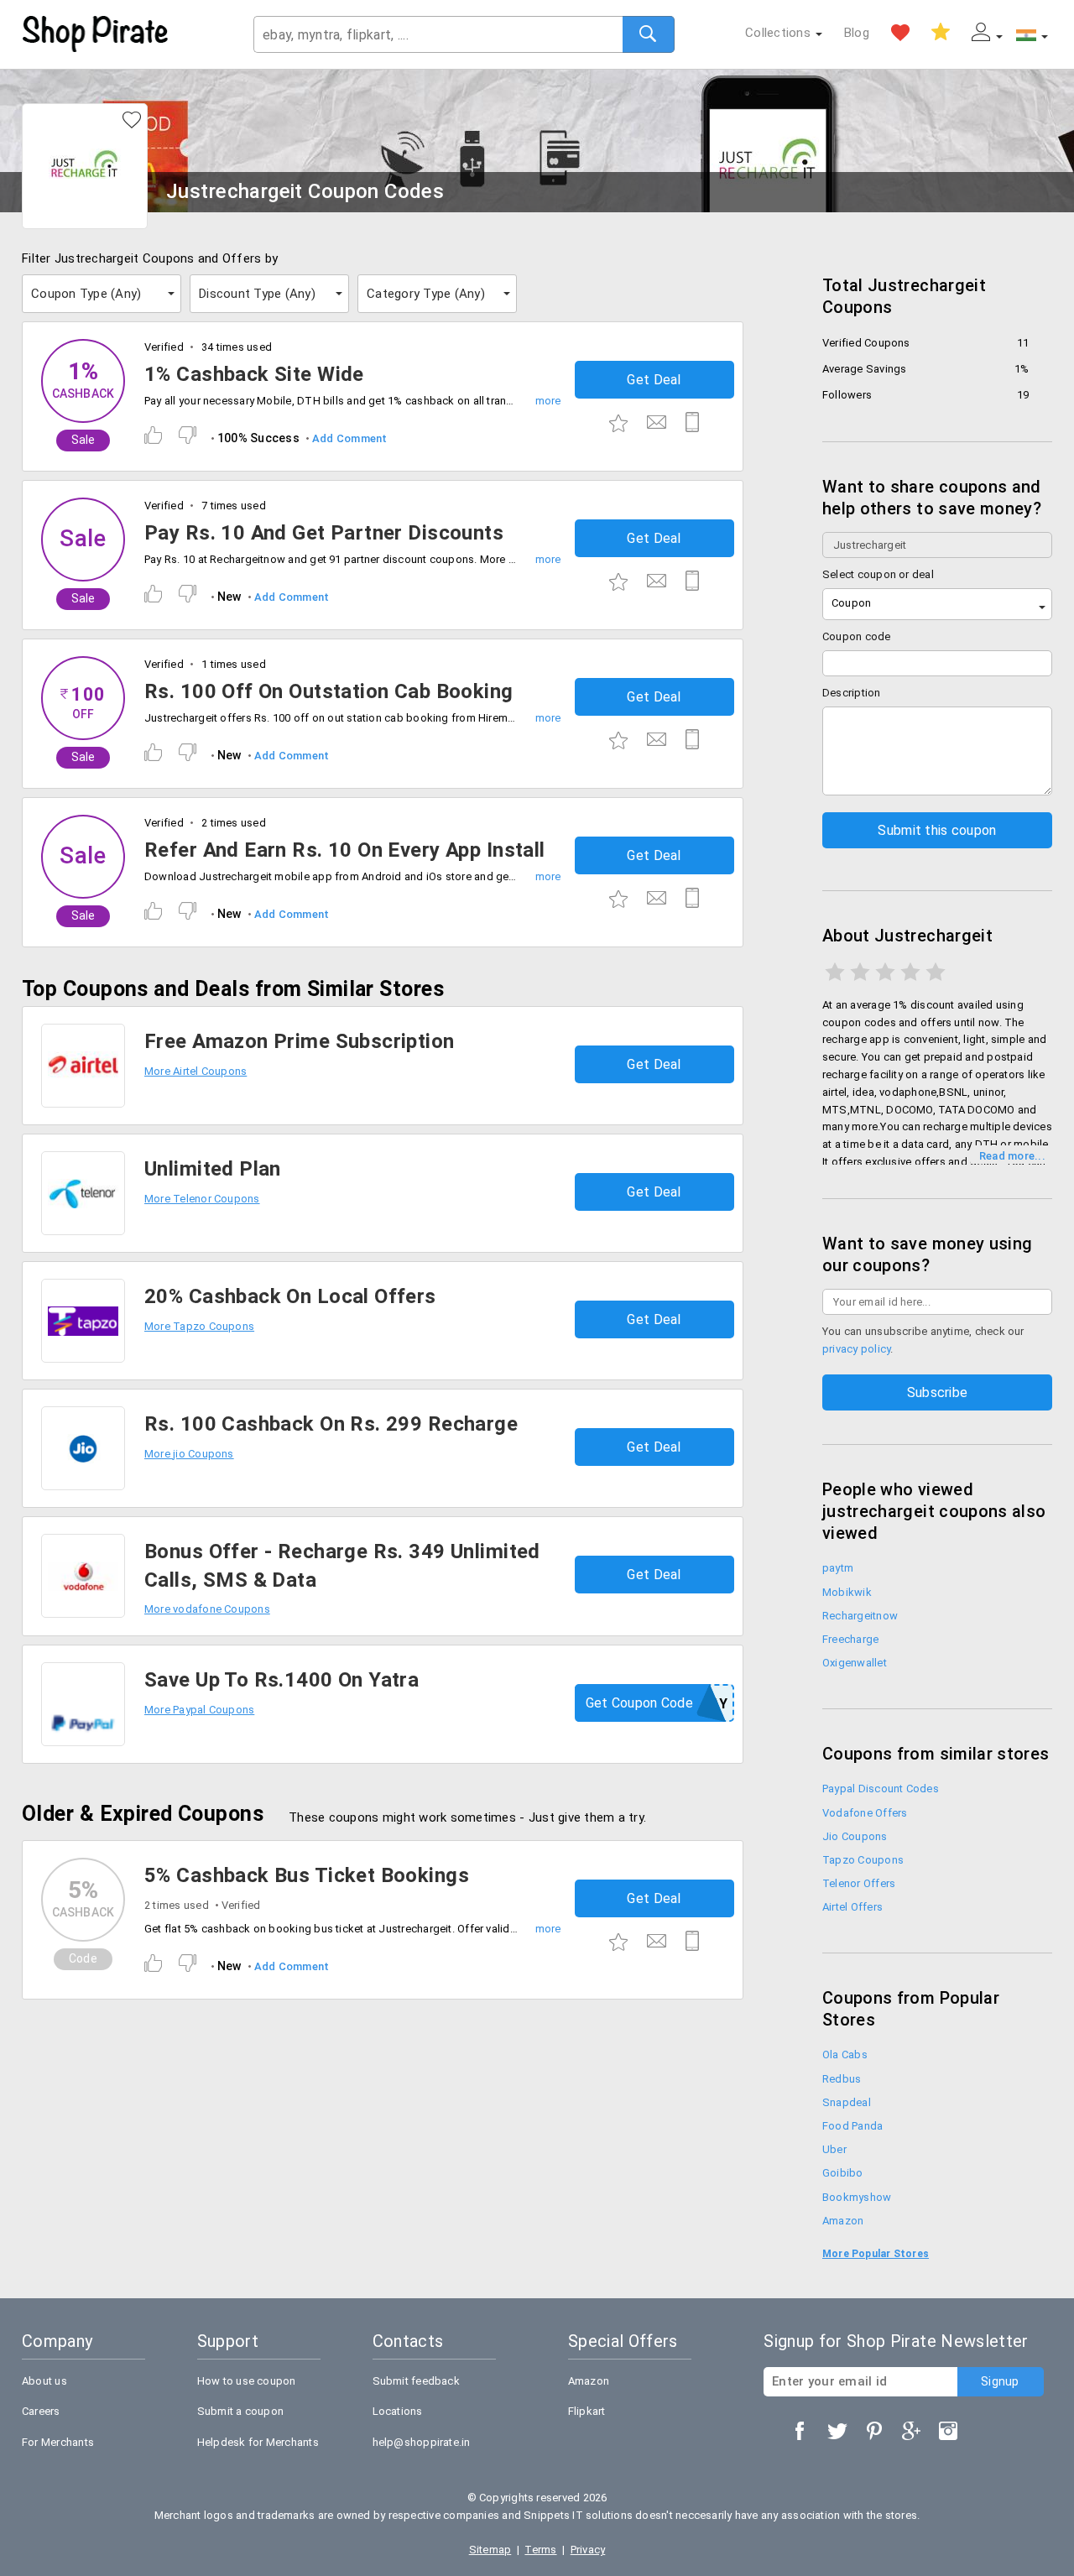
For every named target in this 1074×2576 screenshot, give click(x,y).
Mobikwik (847, 1592)
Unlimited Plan (213, 1169)
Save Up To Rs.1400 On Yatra (282, 1680)
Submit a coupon (240, 2411)
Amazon (843, 2221)
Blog (857, 33)
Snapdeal (847, 2102)
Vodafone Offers (865, 1813)
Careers (41, 2411)
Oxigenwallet (855, 1663)
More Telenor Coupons (202, 1199)
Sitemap (490, 2550)
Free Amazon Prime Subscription (300, 1041)
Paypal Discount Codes (881, 1789)
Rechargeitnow (860, 1616)
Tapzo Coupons (863, 1860)
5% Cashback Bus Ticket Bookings (307, 1875)
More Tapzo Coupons (199, 1326)
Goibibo (843, 2173)
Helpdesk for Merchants (258, 2442)
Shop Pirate (96, 34)
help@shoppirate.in (422, 2442)
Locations (398, 2411)
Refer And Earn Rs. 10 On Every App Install (345, 850)
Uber (834, 2149)
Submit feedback (416, 2381)
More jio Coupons (189, 1454)
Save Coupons (941, 33)
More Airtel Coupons (196, 1071)
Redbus (842, 2079)
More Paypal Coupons (199, 1710)
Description (852, 693)
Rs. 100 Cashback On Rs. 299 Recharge (331, 1424)
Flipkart (587, 2411)
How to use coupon (247, 2381)
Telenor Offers (859, 1883)
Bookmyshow (857, 2197)
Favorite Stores (900, 33)
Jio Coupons (855, 1836)
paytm (838, 1568)
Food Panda (852, 2126)
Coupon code (857, 636)
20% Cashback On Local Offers (290, 1296)
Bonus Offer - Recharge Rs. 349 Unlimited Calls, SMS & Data (342, 1566)
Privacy (588, 2550)
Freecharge (850, 1639)
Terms (540, 2550)
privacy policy (856, 1349)
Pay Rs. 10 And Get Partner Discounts (324, 533)
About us (44, 2381)
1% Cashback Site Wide (254, 374)
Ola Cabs (845, 2055)
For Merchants (58, 2442)
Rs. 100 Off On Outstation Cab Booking (329, 691)
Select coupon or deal (878, 574)
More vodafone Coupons (207, 1609)
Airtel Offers (852, 1907)
